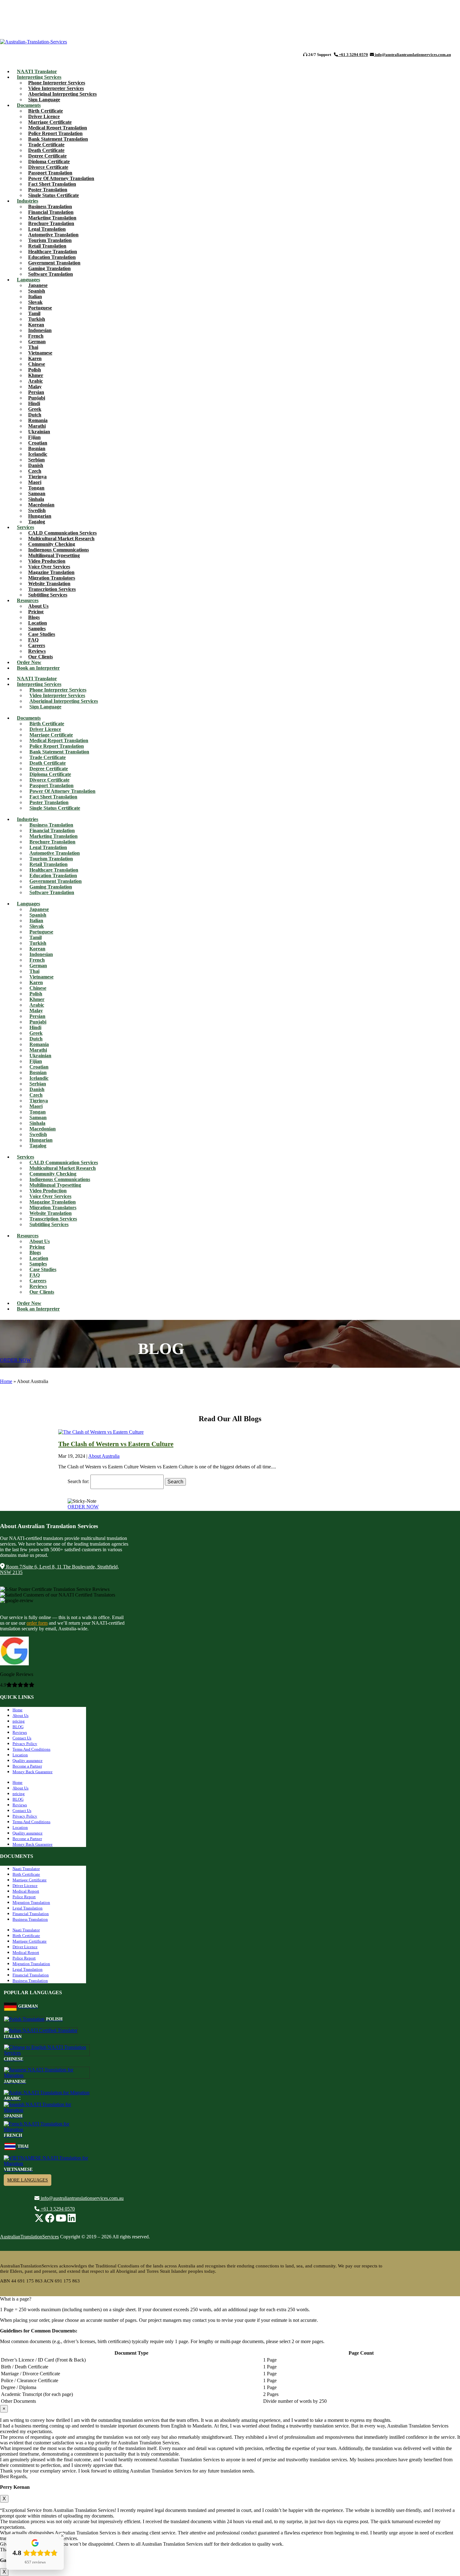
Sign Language (45, 707)
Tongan (36, 488)
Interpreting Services (39, 77)
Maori (35, 482)
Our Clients (42, 1292)
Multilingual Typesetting (54, 555)
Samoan (37, 493)
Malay (35, 387)
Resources (28, 600)
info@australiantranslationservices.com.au (412, 55)
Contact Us (22, 1738)
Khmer (36, 375)
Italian (35, 297)
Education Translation (52, 257)
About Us (38, 606)
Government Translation (54, 263)
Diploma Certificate (49, 161)
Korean (36, 325)
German (37, 342)
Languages (28, 280)
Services (26, 527)
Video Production (47, 561)
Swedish (37, 510)
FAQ (33, 640)
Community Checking (52, 544)
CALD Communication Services (62, 533)
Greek (35, 409)
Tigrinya (37, 477)
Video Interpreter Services (56, 88)
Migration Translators (52, 578)
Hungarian (40, 516)
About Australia (104, 1456)
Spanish (37, 291)
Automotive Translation (53, 235)
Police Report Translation (55, 133)
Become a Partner (27, 1766)
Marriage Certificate (50, 122)
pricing (19, 1721)
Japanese (38, 285)
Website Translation (49, 584)
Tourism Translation (50, 240)
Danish (36, 465)
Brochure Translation (51, 223)
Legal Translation (47, 229)
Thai (33, 347)
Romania (38, 420)
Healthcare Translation (53, 252)
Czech (35, 471)
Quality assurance (28, 1761)
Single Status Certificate (54, 195)
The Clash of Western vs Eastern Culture (116, 1444)
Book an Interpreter (38, 668)
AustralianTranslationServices (29, 2237)
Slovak (35, 302)
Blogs (34, 617)
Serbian (36, 460)
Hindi (34, 403)
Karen (35, 358)
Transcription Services (52, 589)
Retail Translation (47, 246)
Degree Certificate (47, 156)
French (36, 336)
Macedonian (41, 505)
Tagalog (38, 1146)
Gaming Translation (49, 268)
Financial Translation (51, 212)
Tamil (34, 313)
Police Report (24, 1897)
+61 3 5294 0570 (353, 55)
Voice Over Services (49, 567)
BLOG (18, 1727)
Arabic (36, 381)
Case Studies (42, 634)
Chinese (37, 364)
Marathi (37, 426)
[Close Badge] (62, 2536)
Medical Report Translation (58, 128)
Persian (36, 392)
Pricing (36, 612)
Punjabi (37, 398)
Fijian (34, 437)
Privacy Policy (25, 1744)
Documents (29, 105)
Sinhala (36, 499)
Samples (37, 629)
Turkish (37, 319)
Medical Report (26, 1891)
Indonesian (40, 330)
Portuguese (40, 308)
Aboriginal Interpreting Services (62, 94)
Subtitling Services (48, 595)
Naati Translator (26, 1869)
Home (6, 1381)
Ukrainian (39, 432)
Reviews (37, 651)
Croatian (38, 443)
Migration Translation (31, 1902)
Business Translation (50, 206)
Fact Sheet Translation (52, 184)
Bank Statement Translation (58, 139)
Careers (37, 645)
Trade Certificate (46, 145)
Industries (28, 201)
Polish (35, 370)
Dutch (35, 415)
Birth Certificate (46, 111)
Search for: (78, 1482)
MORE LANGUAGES (28, 2180)
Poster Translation (48, 190)
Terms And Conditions (31, 1749)
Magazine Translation (51, 572)
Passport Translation (50, 173)
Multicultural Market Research (61, 538)
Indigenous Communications (59, 550)
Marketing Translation (52, 218)
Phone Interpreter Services (57, 83)
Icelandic (38, 454)
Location (38, 623)
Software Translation (51, 274)
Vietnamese (40, 353)
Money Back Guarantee (33, 1772)
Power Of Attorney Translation (61, 178)
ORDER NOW (15, 1360)
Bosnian (37, 448)
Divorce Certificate (48, 167)
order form (37, 1623)
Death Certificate (46, 150)
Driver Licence (44, 116)
